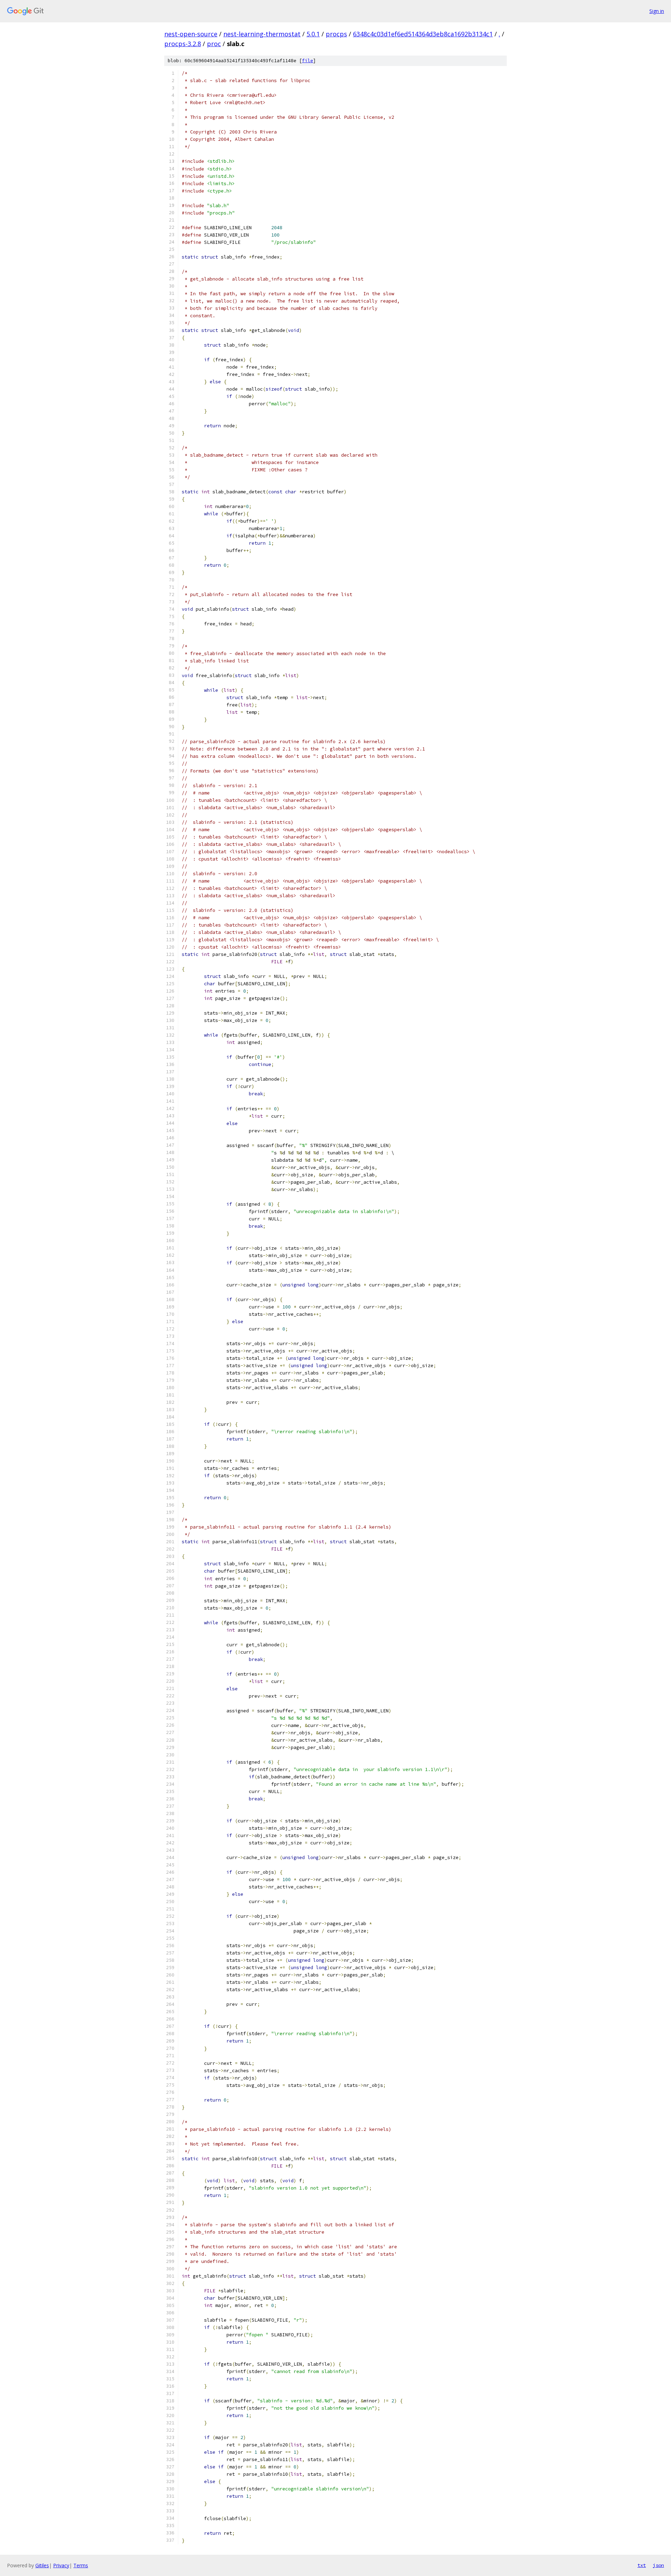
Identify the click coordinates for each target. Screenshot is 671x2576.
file (308, 61)
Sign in (657, 11)
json (658, 2565)
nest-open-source (191, 34)
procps (336, 34)
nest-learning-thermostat (262, 34)
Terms (81, 2565)
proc (214, 44)
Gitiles (42, 2565)
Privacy (61, 2565)
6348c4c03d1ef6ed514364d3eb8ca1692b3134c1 (423, 34)
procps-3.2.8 (183, 44)
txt (642, 2565)
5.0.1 (313, 34)
